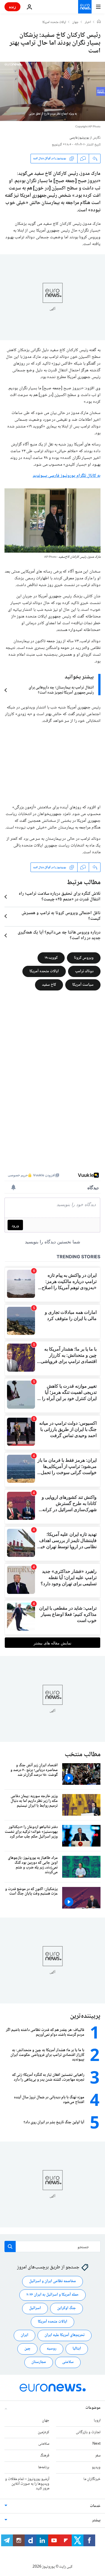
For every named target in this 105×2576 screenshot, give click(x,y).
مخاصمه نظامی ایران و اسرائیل (53, 2282)
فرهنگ (45, 2456)
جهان (75, 22)
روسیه (52, 2349)
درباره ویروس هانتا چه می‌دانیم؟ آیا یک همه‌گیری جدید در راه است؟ (59, 935)
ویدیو (96, 2467)
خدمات (95, 2506)
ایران (25, 2335)
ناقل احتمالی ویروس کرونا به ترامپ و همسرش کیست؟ (61, 916)
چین (27, 2349)
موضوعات (93, 2408)
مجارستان (39, 2362)
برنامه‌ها (44, 2467)
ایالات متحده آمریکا (44, 971)
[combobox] (53, 2246)
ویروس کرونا (84, 958)
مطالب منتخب (83, 1755)
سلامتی (68, 2362)
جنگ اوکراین (66, 2309)
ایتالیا (77, 2349)
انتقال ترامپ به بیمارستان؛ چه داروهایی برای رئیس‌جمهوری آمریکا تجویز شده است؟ (61, 690)
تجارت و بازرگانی (88, 2432)
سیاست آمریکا (83, 985)
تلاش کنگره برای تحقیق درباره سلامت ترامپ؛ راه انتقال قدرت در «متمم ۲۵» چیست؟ (60, 897)
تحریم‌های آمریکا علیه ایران (65, 2335)
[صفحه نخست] (99, 22)
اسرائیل (35, 2309)
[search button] (10, 2246)
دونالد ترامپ (84, 971)
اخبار (88, 22)
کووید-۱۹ (51, 958)
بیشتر (96, 2520)
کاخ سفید (49, 985)
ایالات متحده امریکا (54, 22)
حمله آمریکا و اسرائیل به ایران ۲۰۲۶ (53, 2295)
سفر (98, 2456)
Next (96, 2444)
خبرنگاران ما (92, 2479)
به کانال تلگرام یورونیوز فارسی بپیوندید (67, 476)
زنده (12, 7)
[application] (53, 91)
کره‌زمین (44, 2432)
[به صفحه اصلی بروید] (85, 7)
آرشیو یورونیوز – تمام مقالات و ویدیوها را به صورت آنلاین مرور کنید (27, 2484)
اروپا (97, 2421)
